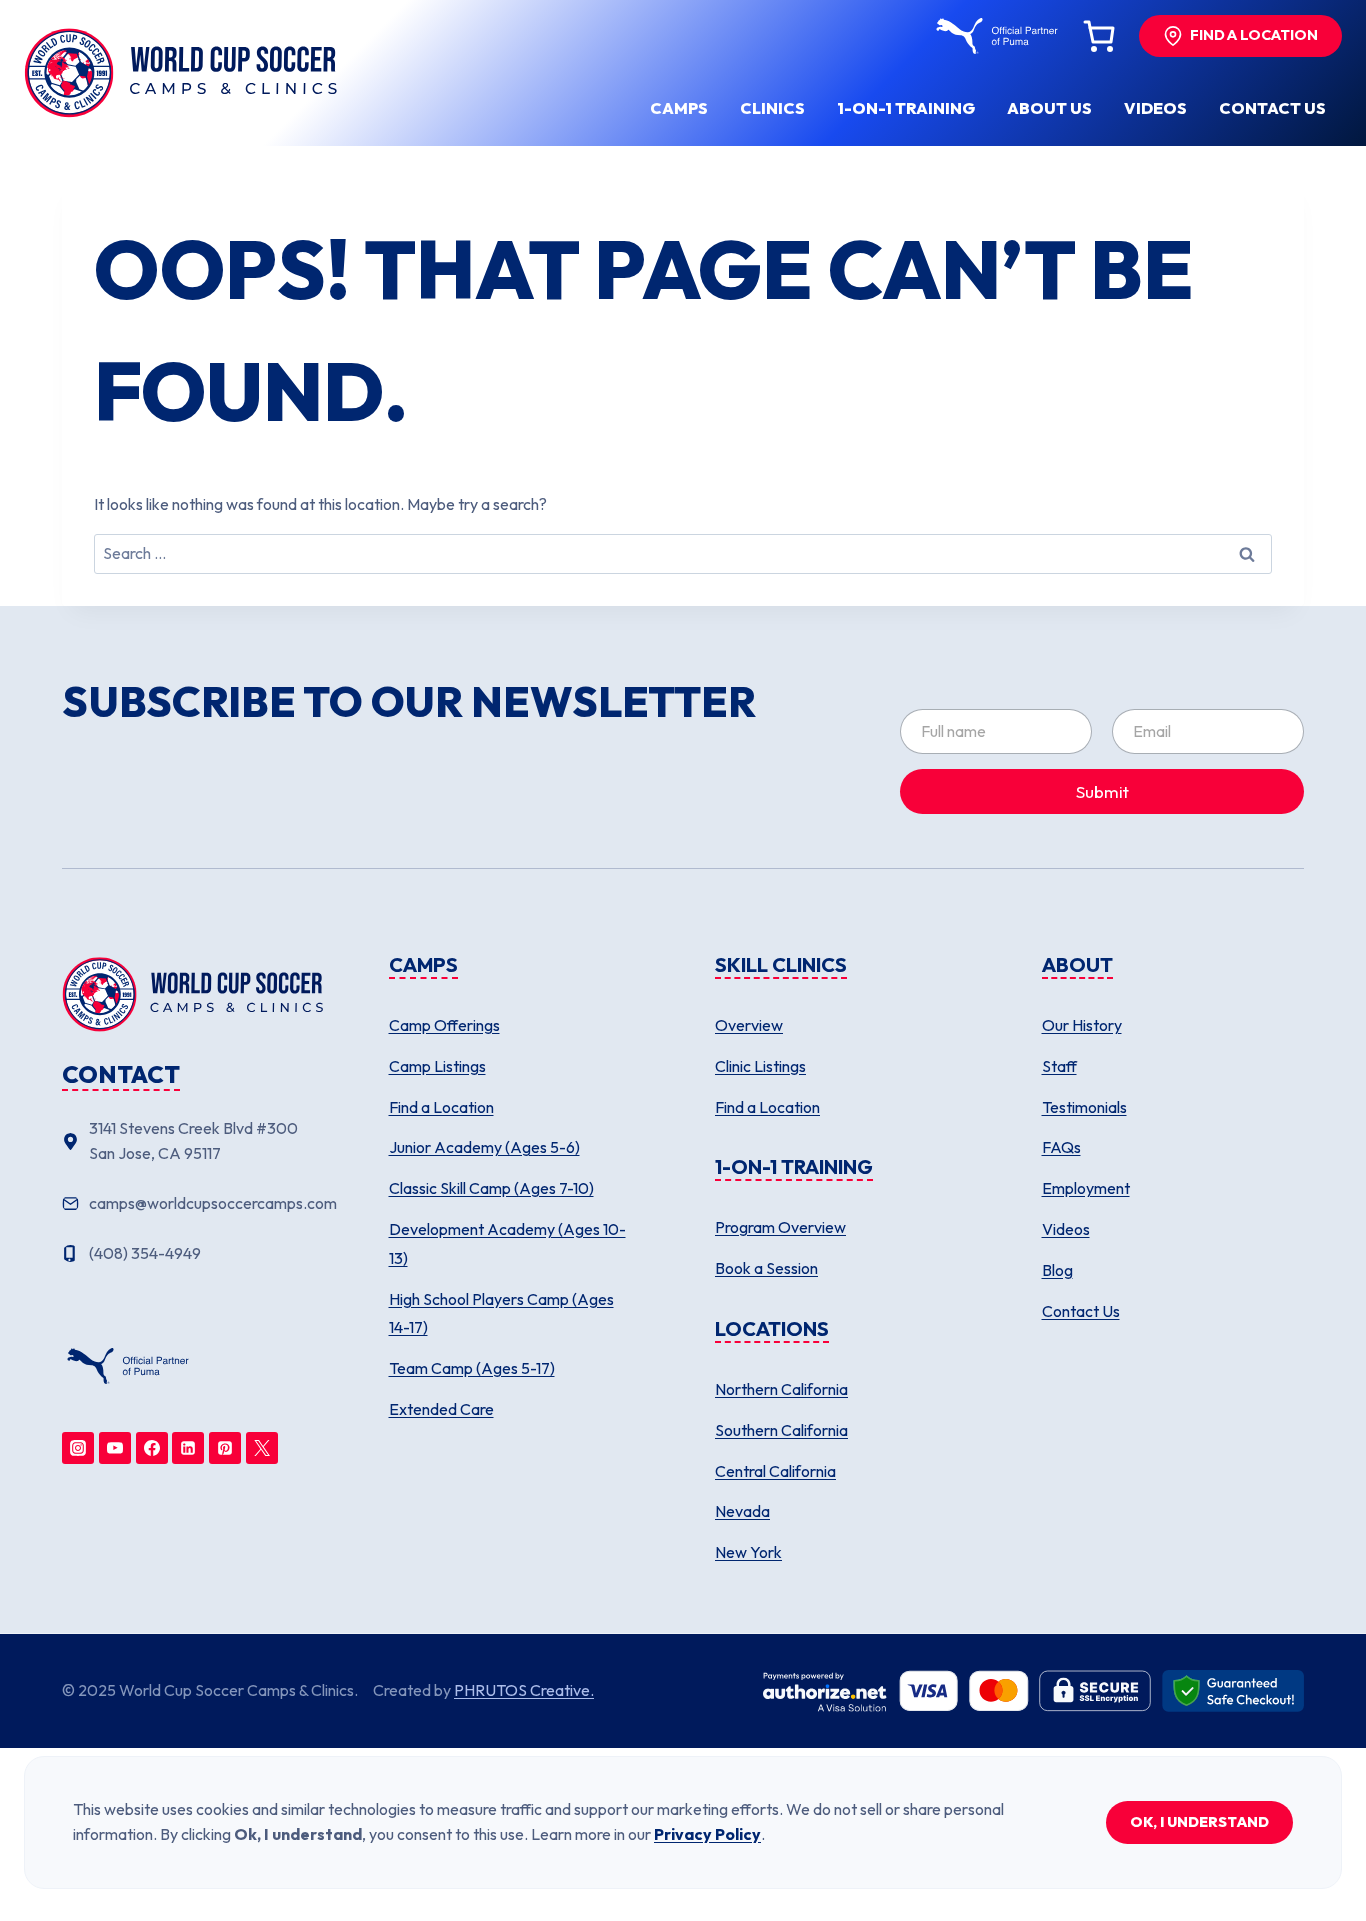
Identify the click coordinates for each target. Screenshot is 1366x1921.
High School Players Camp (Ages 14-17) (501, 1313)
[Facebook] (152, 1448)
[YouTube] (115, 1448)
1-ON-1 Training (906, 108)
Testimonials (1084, 1107)
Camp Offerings (444, 1025)
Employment (1086, 1188)
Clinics (772, 108)
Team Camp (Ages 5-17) (472, 1368)
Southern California (781, 1430)
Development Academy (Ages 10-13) (507, 1243)
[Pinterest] (225, 1448)
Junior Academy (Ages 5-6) (484, 1147)
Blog (1057, 1270)
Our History (1082, 1025)
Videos (1155, 108)
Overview (749, 1025)
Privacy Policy (707, 1834)
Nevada (742, 1511)
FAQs (1061, 1147)
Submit (1102, 791)
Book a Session (766, 1268)
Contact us (1272, 108)
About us (1049, 108)
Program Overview (780, 1227)
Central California (775, 1471)
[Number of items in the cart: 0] (1099, 36)
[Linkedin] (188, 1448)
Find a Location (441, 1107)
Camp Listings (437, 1066)
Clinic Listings (760, 1066)
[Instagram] (78, 1448)
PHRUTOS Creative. (524, 1690)
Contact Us (1081, 1311)
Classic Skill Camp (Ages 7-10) (491, 1188)
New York (748, 1552)
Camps (679, 108)
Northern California (781, 1389)
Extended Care (441, 1409)
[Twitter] (262, 1448)
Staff (1059, 1066)
